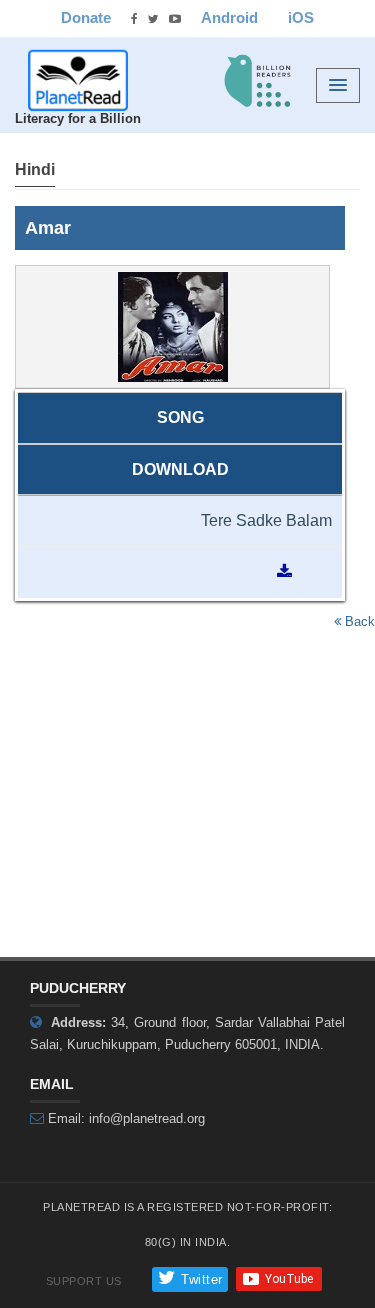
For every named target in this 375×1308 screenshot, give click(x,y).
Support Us (84, 1281)
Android (229, 17)
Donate (86, 17)
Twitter (200, 1279)
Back (358, 621)
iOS (301, 17)
